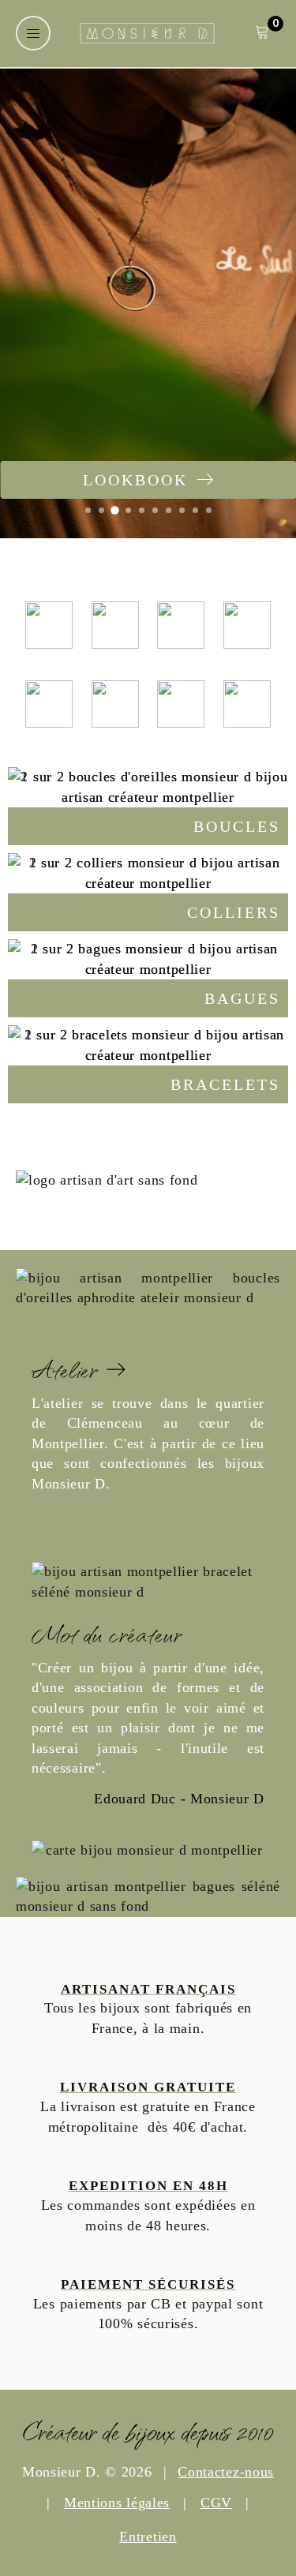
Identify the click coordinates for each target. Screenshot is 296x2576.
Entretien (148, 2537)
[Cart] (262, 34)
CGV (216, 2503)
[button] (33, 33)
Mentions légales (117, 2503)
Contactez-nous (226, 2472)
